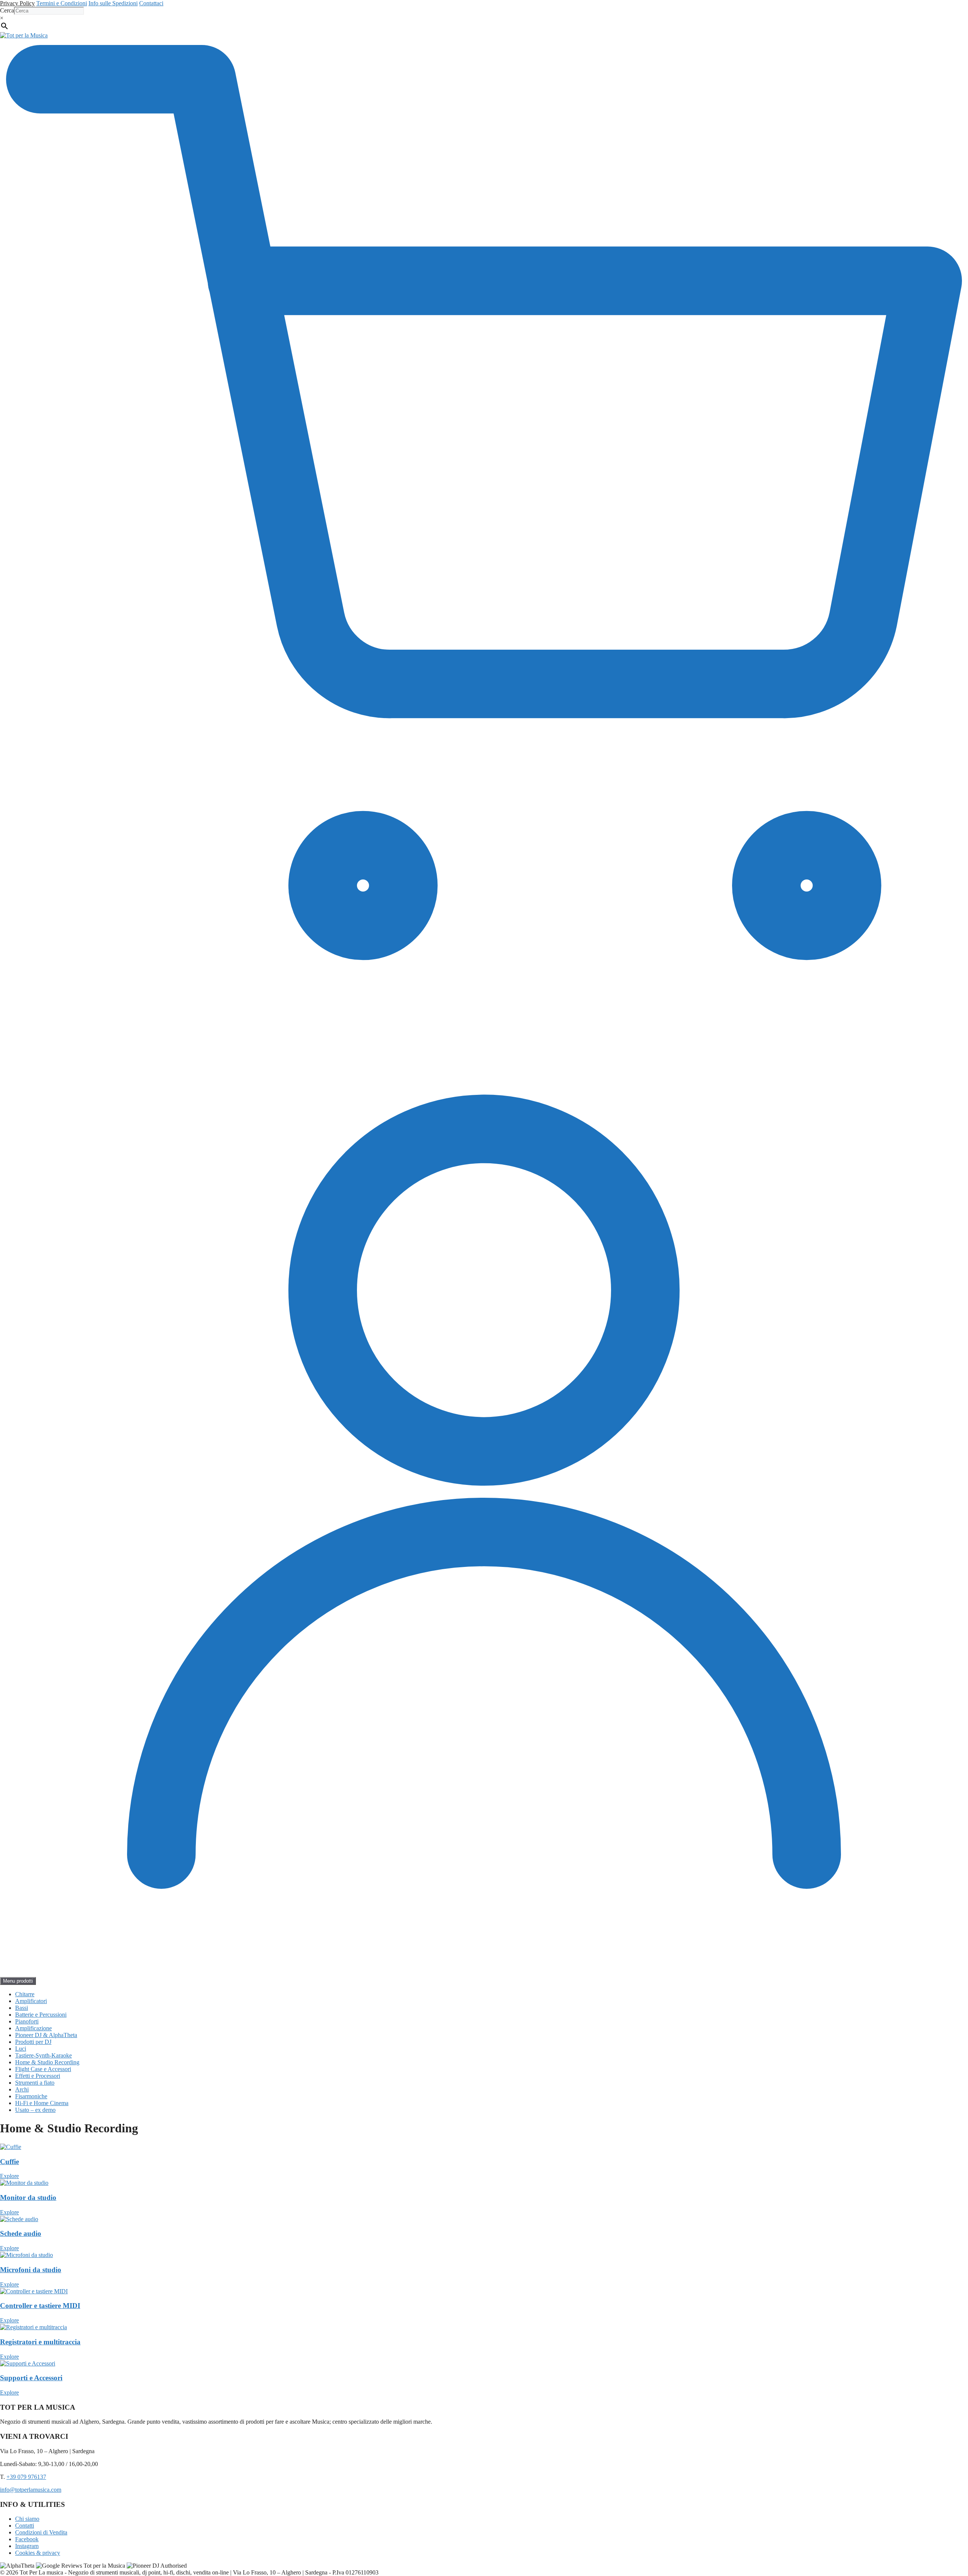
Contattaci (151, 3)
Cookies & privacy (38, 2553)
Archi (22, 2089)
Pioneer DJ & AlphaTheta (46, 2035)
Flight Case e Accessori (43, 2069)
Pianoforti (27, 2021)
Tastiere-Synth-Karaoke (43, 2055)
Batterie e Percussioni (41, 2015)
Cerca (7, 10)
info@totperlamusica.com (31, 2490)
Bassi (22, 2008)
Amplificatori (31, 2001)
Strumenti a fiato (35, 2083)
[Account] (484, 1973)
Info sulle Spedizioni (113, 3)
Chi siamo (27, 2519)
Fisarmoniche (31, 2096)
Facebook (27, 2539)
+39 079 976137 (26, 2477)
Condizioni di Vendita (41, 2532)
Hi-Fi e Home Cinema (42, 2103)
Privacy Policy (17, 3)
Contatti (25, 2526)
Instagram (27, 2546)
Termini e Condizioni (62, 3)
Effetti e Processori (38, 2076)
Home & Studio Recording (47, 2062)
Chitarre (25, 1994)
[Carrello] (484, 1004)
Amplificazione (33, 2028)
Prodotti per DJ (33, 2042)
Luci (21, 2049)
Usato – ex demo (35, 2110)
